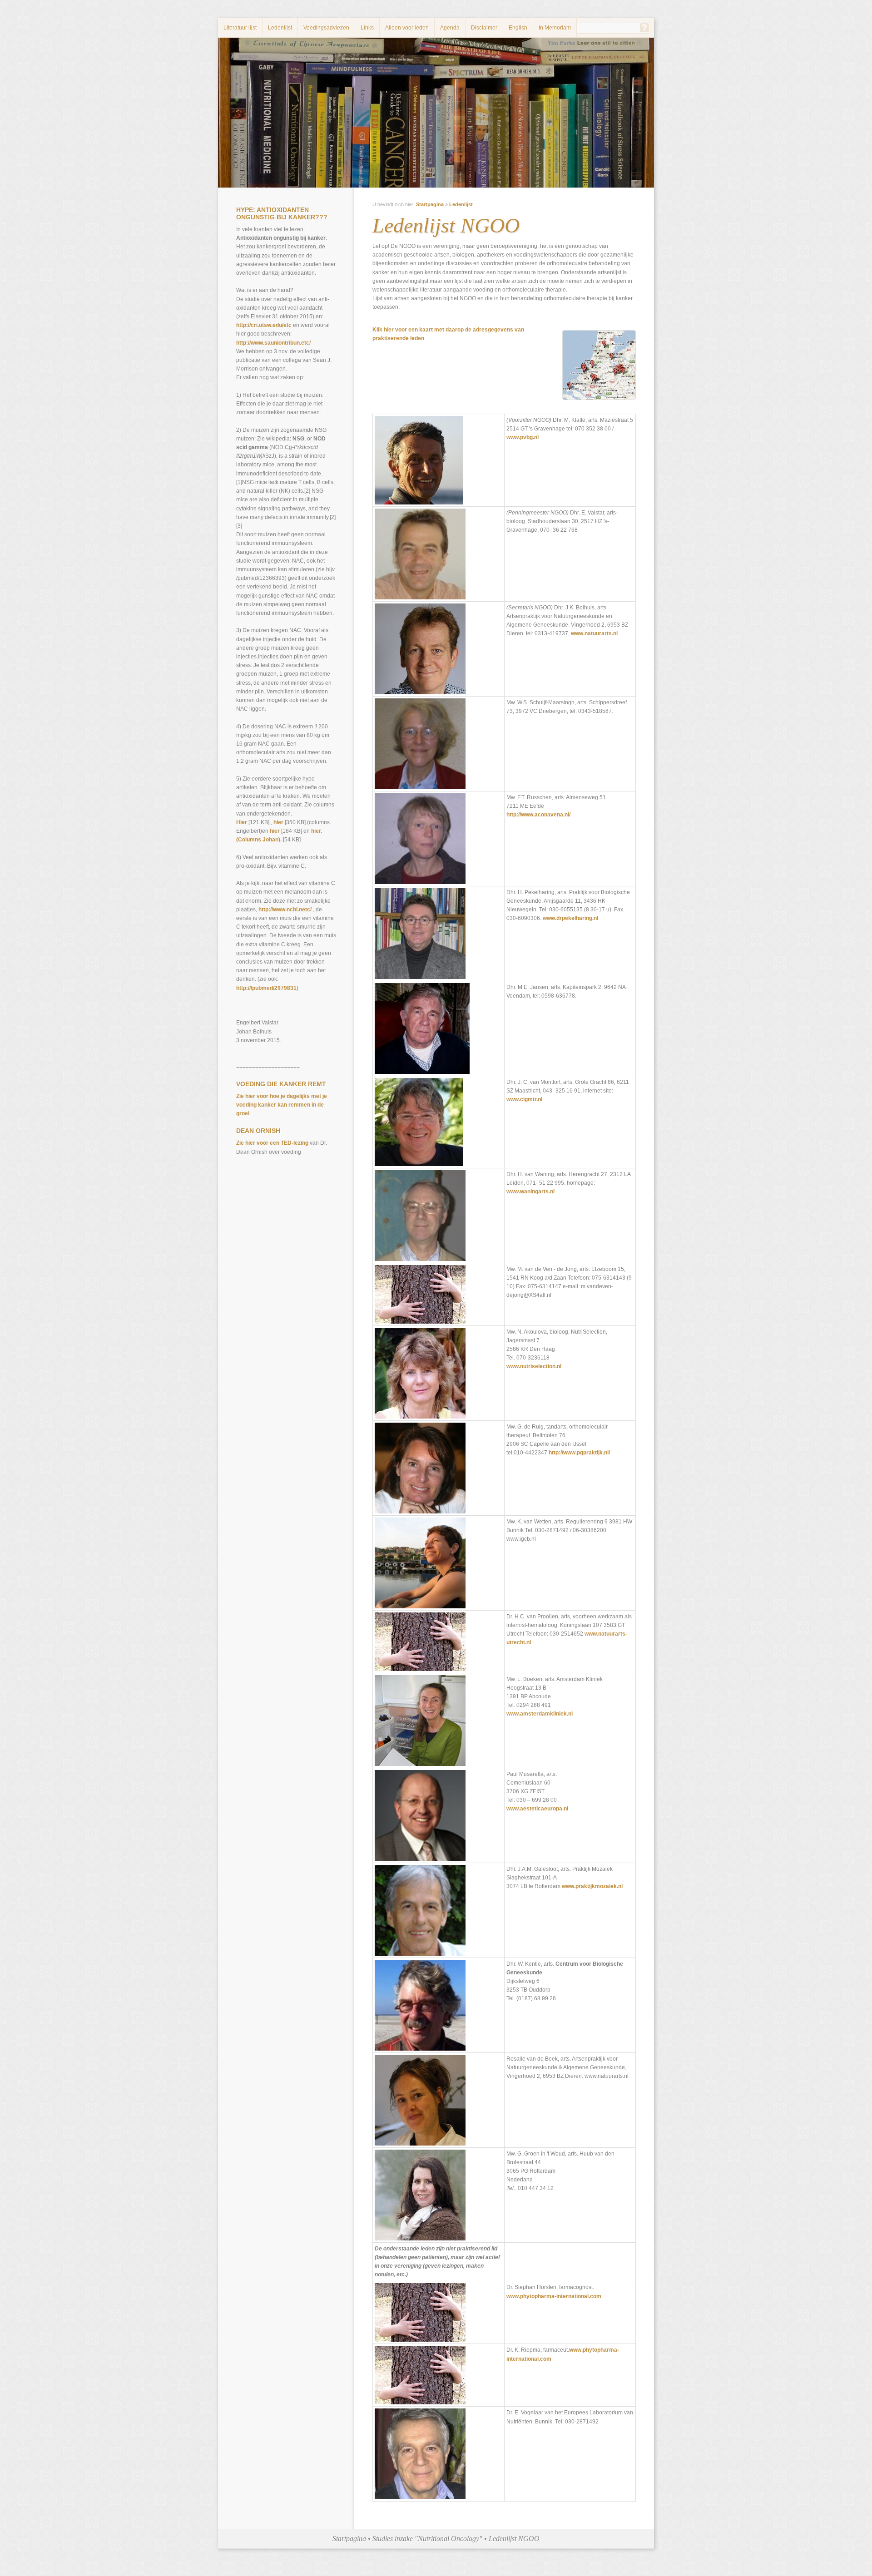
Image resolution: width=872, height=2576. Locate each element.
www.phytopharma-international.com (554, 2296)
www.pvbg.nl (523, 437)
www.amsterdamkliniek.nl (540, 1714)
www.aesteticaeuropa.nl (537, 1809)
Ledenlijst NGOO (514, 2539)
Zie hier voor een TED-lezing (272, 1143)
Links (367, 28)
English (518, 28)
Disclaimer (484, 28)
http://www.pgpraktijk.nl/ (579, 1453)
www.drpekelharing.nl (570, 918)
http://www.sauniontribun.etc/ (273, 343)
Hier (242, 822)
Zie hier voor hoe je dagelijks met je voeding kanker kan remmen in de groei (282, 1105)
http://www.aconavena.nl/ (538, 815)
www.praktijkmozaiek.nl (592, 1886)
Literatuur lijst (240, 28)
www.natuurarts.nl (594, 633)
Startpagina (430, 204)
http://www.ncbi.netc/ (285, 910)
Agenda (450, 28)
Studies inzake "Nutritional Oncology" (427, 2539)
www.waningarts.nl (530, 1192)
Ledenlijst (280, 28)
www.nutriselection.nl (534, 1366)
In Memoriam (555, 28)
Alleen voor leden (407, 28)
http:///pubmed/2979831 (266, 988)
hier (278, 822)
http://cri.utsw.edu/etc (265, 325)
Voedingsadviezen (326, 28)
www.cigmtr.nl (524, 1099)
